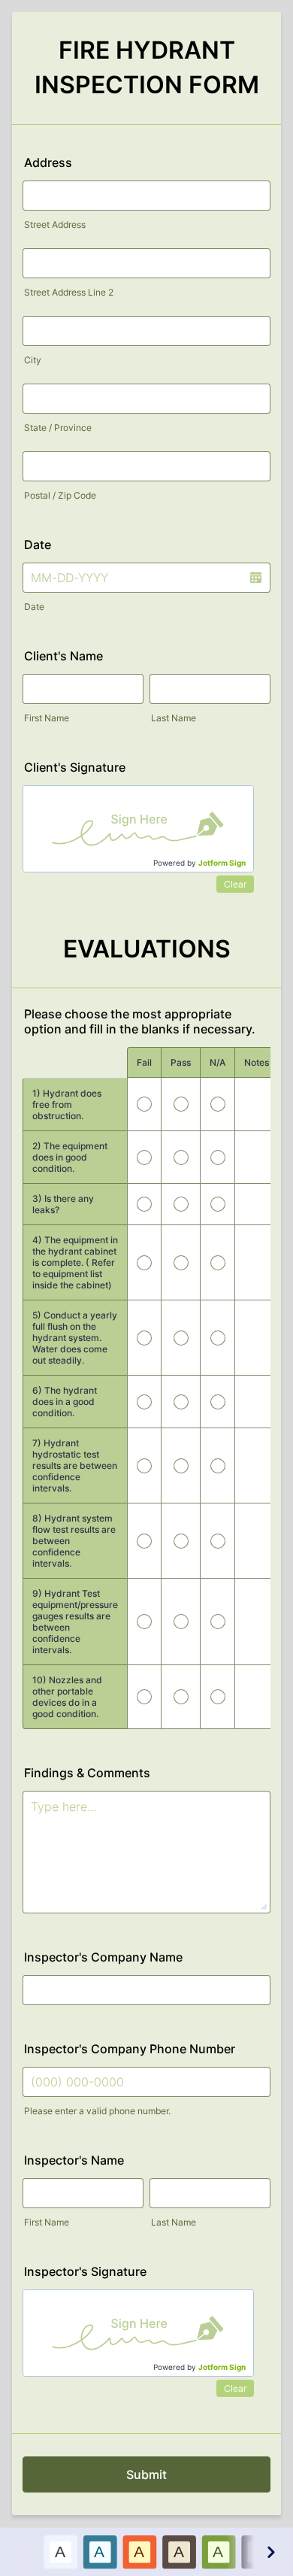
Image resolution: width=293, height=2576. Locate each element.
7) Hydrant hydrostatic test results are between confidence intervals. (75, 1465)
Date (34, 607)
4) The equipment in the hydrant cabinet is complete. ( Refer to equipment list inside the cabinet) (75, 1262)
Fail (144, 1062)
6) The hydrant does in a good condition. (65, 1402)
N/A (217, 1062)
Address (48, 162)
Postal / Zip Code (60, 495)
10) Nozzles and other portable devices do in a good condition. (67, 1697)
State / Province (58, 428)
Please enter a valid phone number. (97, 2111)
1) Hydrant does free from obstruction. (67, 1104)
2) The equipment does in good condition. (70, 1157)
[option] (60, 2552)
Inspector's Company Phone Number (130, 2049)
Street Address (55, 225)
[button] (255, 578)
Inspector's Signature (85, 2271)
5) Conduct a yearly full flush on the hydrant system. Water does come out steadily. (75, 1338)
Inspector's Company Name (103, 1957)
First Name (47, 718)
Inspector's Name (74, 2160)
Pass (181, 1062)
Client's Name (63, 656)
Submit (146, 2474)
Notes (257, 1062)
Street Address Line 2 (69, 292)
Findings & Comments (87, 1773)
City (33, 360)
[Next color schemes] (270, 2552)
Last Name (174, 718)
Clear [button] (235, 884)
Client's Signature (75, 767)
